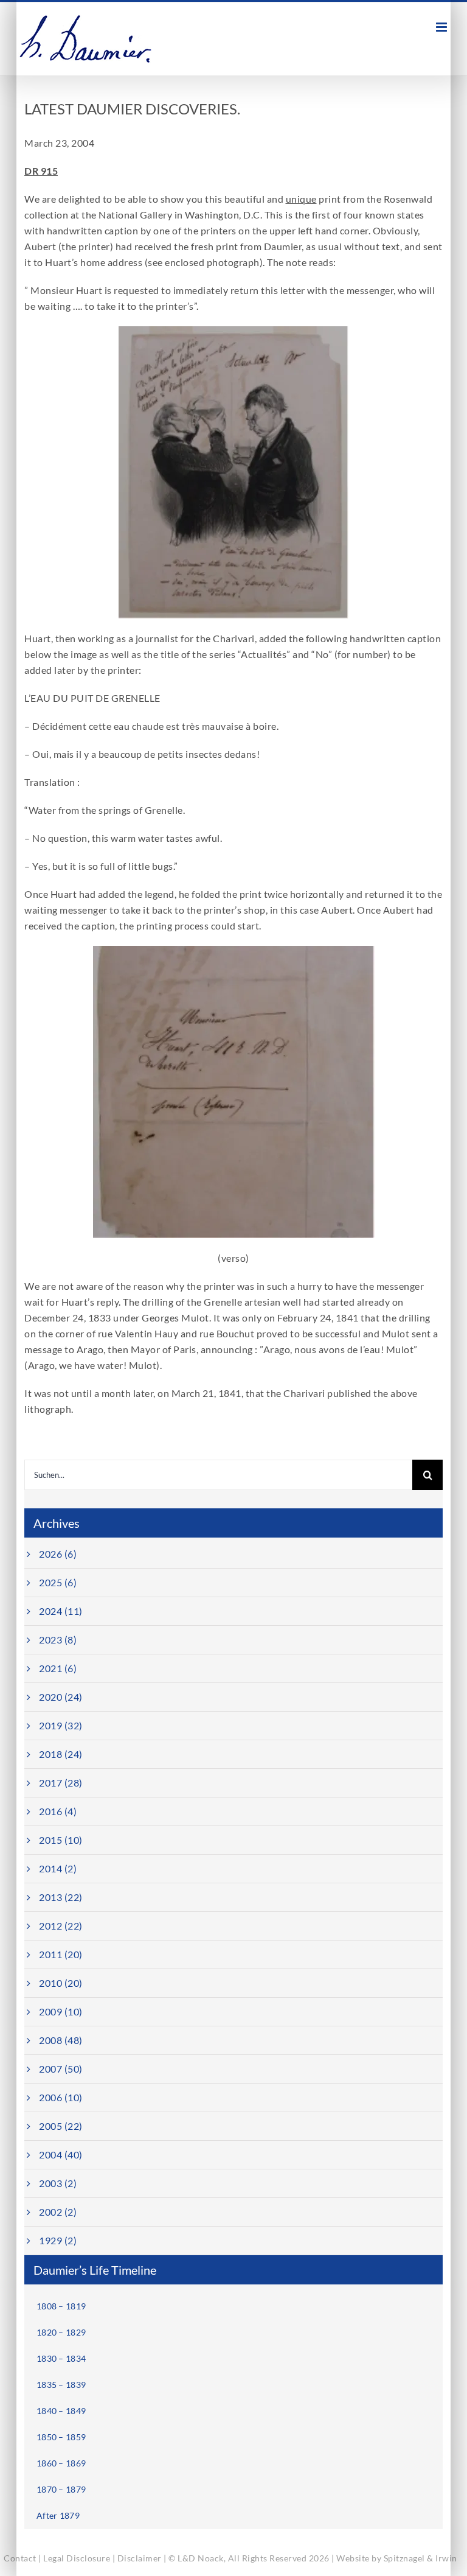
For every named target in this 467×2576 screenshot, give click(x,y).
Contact (20, 2558)
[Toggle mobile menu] (443, 27)
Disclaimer (140, 2558)
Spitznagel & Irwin (420, 2558)
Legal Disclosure (77, 2558)
